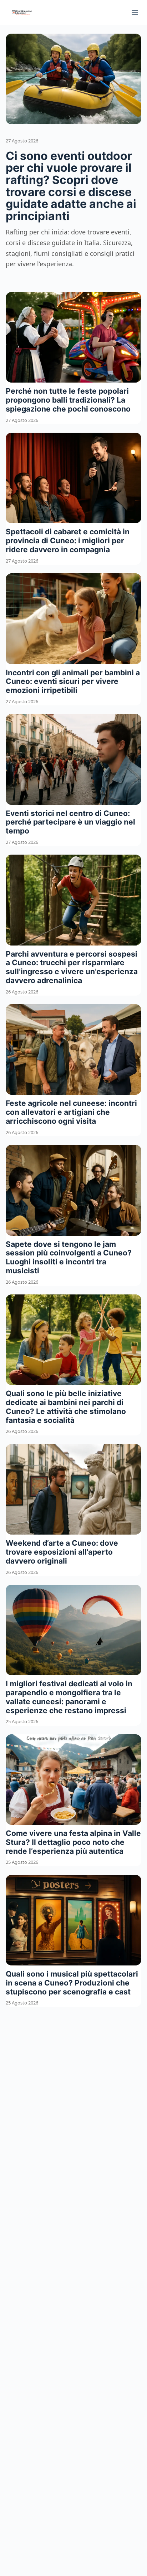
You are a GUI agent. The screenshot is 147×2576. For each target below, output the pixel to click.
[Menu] (135, 13)
